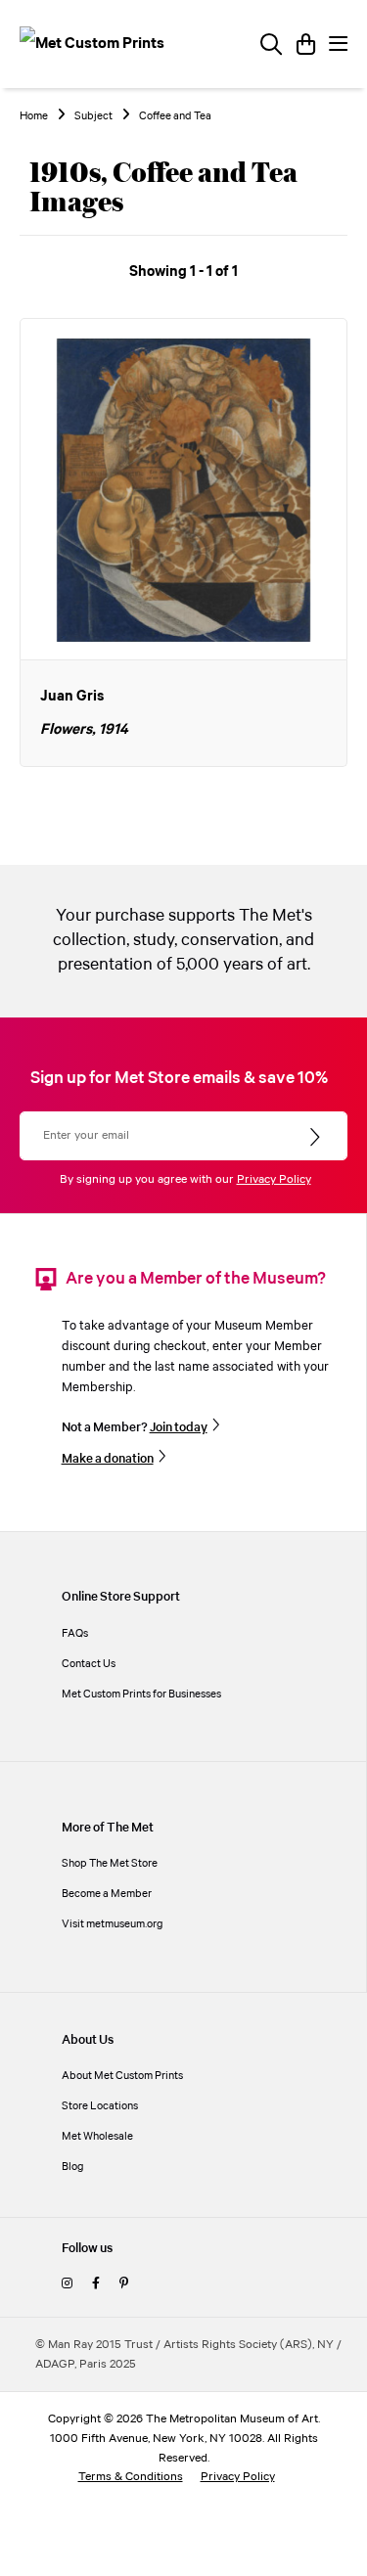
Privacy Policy (274, 1179)
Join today (179, 1427)
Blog (73, 2167)
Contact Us (89, 1664)
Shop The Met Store (110, 1863)
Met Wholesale (97, 2136)
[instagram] (67, 2284)
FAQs (75, 1633)
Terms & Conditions (131, 2477)
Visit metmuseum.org (113, 1924)
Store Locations (100, 2106)
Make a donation (108, 1459)
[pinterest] (124, 2284)
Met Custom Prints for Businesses (141, 1694)
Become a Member (107, 1894)
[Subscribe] (317, 1138)
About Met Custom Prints (122, 2076)
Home (34, 116)
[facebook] (96, 2284)
